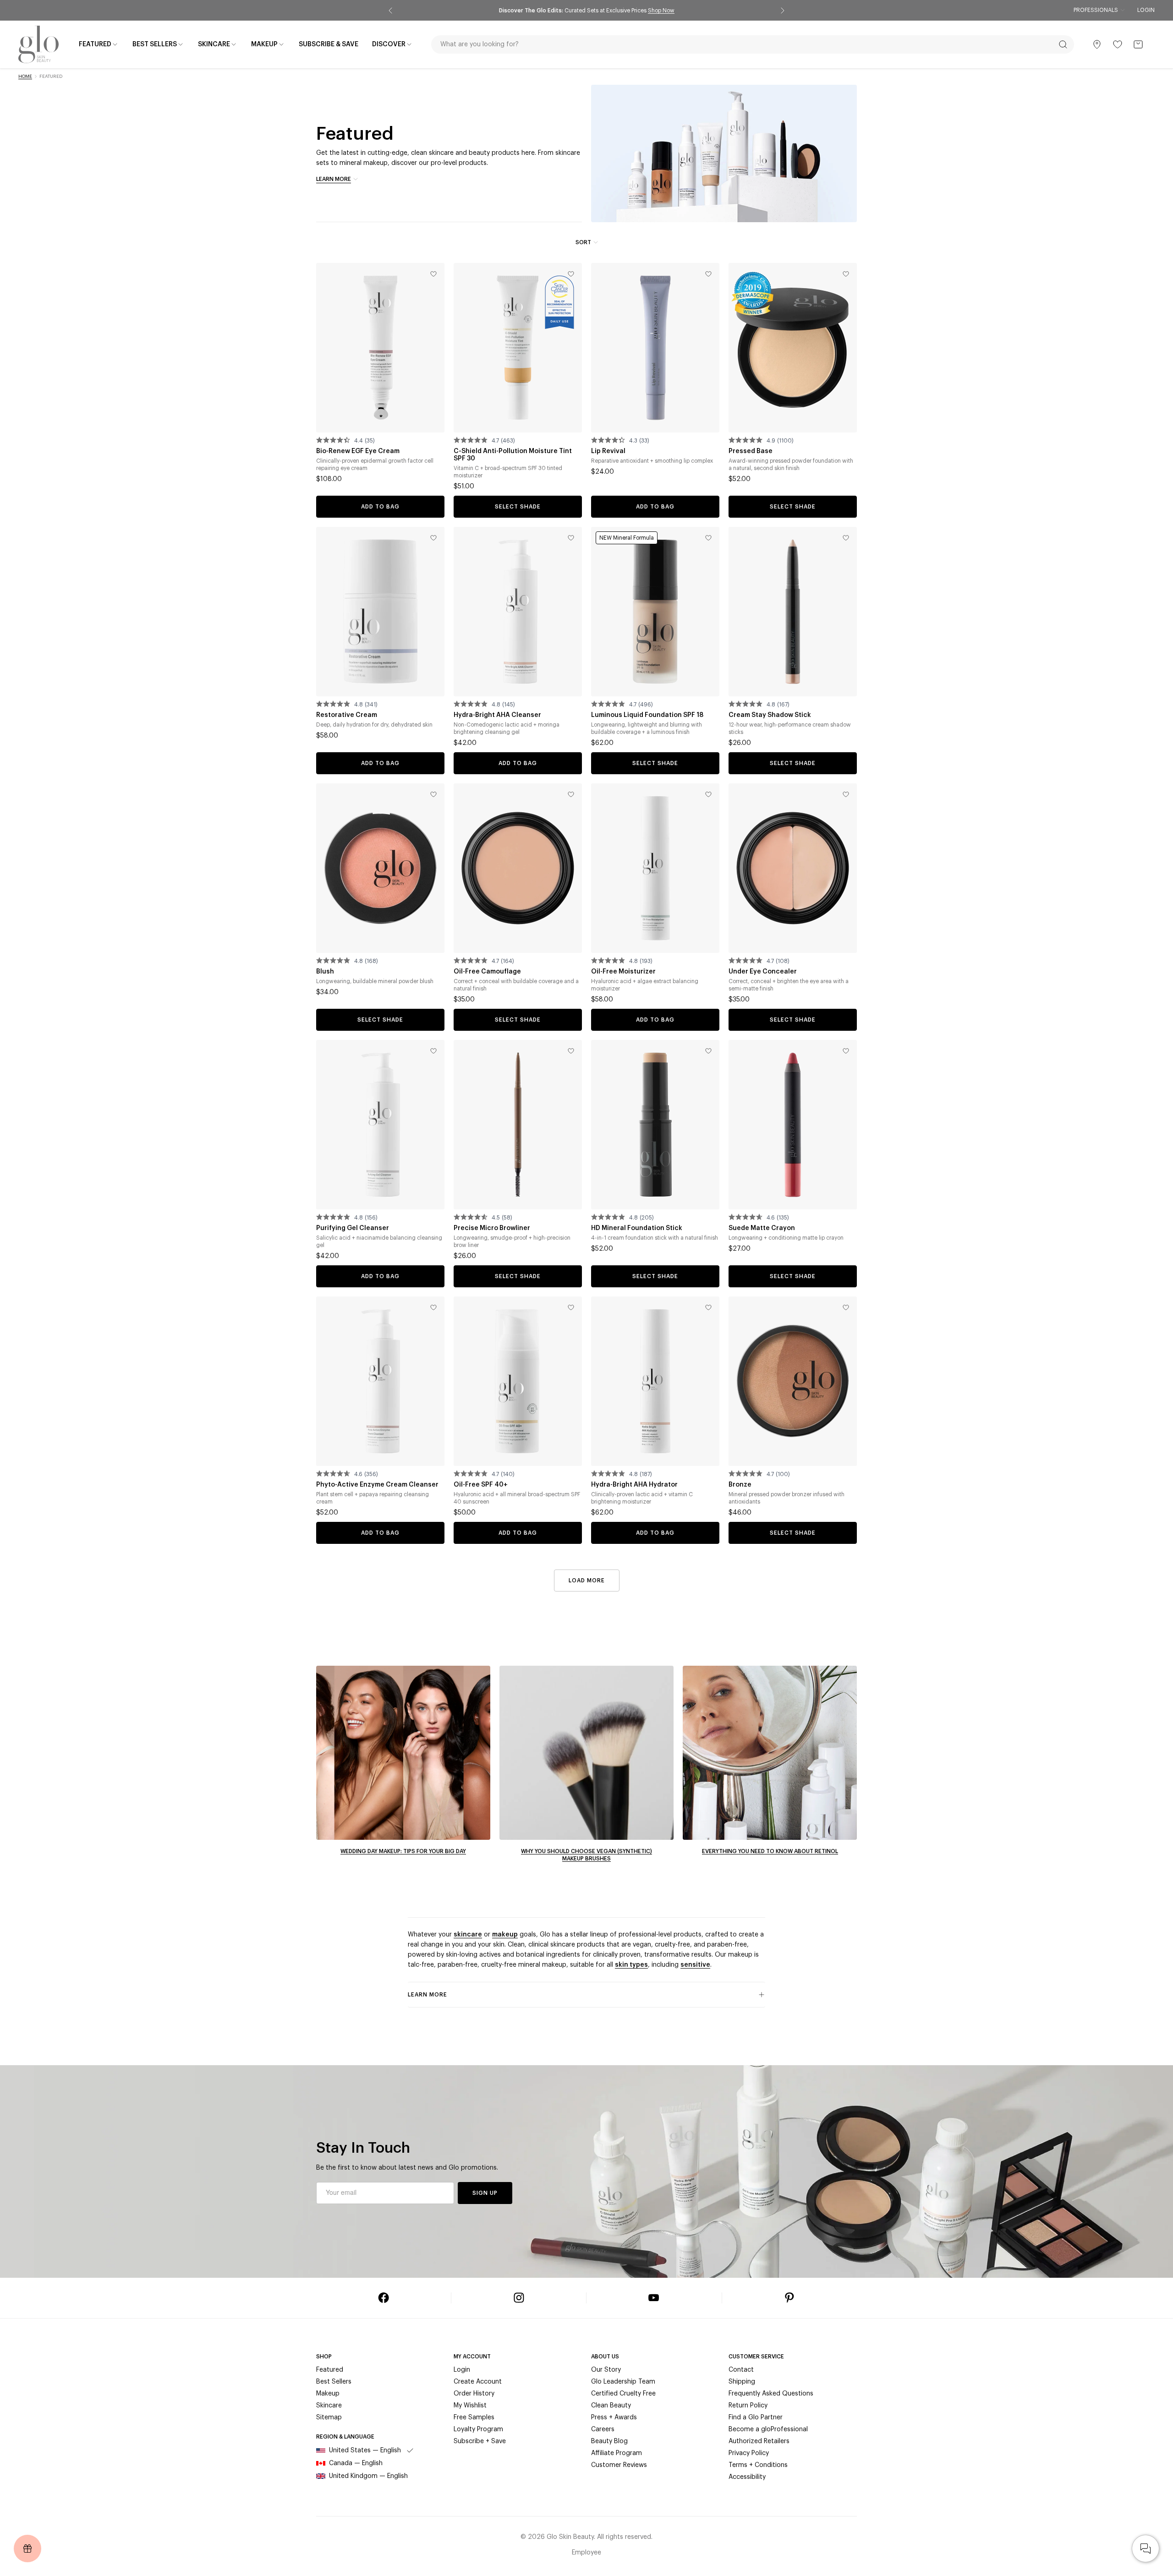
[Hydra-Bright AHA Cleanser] (518, 612)
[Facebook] (384, 2298)
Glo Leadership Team (623, 2382)
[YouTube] (654, 2298)
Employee (586, 2553)
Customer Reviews (619, 2465)
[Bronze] (793, 1381)
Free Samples (474, 2417)
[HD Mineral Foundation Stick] (655, 1125)
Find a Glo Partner (756, 2417)
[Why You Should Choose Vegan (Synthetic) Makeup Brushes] (586, 1753)
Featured (330, 2370)
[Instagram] (519, 2298)
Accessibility (747, 2477)
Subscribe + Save (480, 2441)
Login (1146, 10)
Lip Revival (608, 451)
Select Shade (518, 507)
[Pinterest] (789, 2298)
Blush (325, 972)
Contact (741, 2370)
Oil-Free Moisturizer (623, 972)
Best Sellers (334, 2382)
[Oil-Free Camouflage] (518, 868)
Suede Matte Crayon (762, 1228)
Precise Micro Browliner (492, 1228)
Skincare (329, 2406)
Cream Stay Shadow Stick (770, 715)
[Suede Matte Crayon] (793, 1125)
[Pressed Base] (793, 348)
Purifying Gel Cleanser (353, 1228)
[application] (1146, 2549)
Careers (603, 2429)
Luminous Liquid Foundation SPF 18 (647, 715)
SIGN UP (485, 2193)
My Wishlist (470, 2406)
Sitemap (329, 2417)
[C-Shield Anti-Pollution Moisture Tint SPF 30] (518, 348)
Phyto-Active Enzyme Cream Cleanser (377, 1485)
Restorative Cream (347, 715)
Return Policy (748, 2406)
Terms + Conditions (758, 2465)
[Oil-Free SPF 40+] (518, 1381)
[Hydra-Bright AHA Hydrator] (655, 1381)
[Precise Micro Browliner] (518, 1125)
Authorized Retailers (759, 2441)
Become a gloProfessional (768, 2429)
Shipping (742, 2382)
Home (25, 77)
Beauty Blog (609, 2441)
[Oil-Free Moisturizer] (655, 868)
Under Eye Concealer (763, 972)
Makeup (328, 2394)
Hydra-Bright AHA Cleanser (497, 715)
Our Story (606, 2370)
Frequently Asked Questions (771, 2394)
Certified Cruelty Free (623, 2394)
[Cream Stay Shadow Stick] (793, 612)
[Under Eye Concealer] (793, 868)
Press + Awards (614, 2417)
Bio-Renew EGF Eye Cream (358, 451)
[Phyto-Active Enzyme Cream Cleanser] (380, 1381)
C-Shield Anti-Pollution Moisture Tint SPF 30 (513, 455)
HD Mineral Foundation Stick (637, 1228)
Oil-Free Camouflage (487, 972)
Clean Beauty (611, 2406)
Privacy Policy (749, 2453)
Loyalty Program (478, 2429)
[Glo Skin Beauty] (38, 44)
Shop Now (669, 11)
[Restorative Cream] (380, 612)
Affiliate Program (617, 2453)
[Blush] (380, 868)
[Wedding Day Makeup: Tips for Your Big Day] (403, 1753)
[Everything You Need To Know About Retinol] (770, 1753)
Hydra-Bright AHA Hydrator (634, 1485)
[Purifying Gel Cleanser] (380, 1125)
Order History (474, 2394)
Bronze (740, 1485)
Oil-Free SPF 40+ (481, 1485)
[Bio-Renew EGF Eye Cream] (380, 348)
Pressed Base (751, 451)
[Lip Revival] (655, 348)
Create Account (478, 2382)
